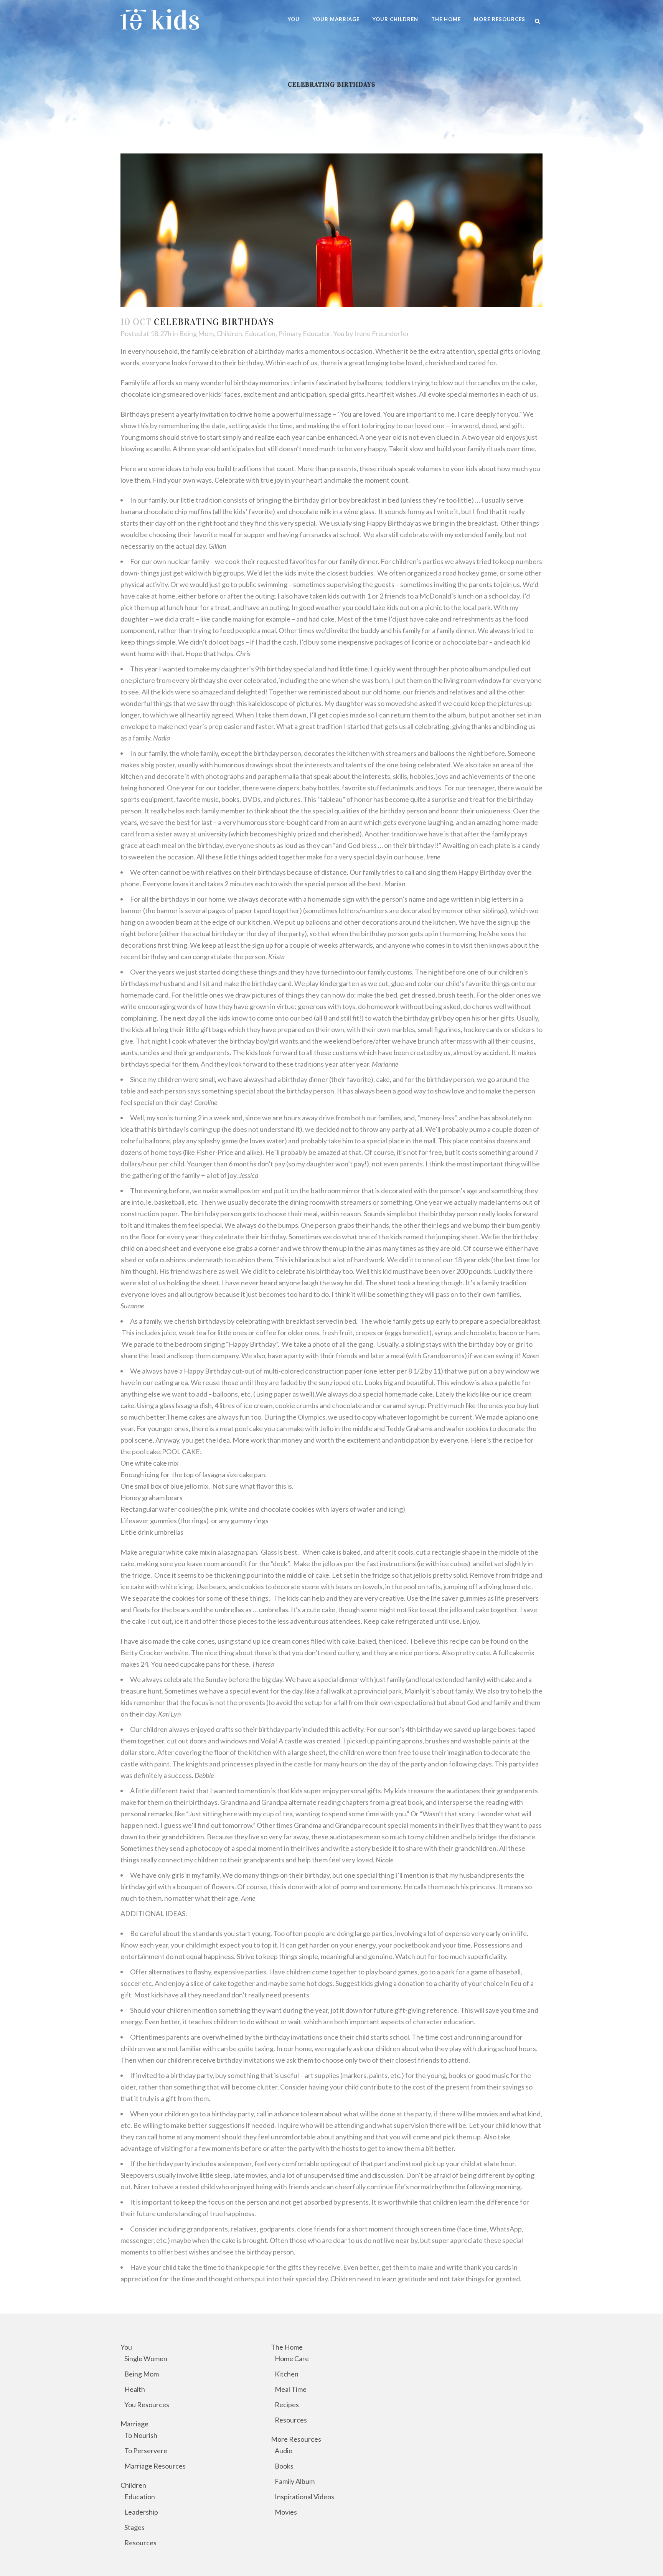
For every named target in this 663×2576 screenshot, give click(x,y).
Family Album (295, 2481)
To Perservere (146, 2451)
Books (284, 2466)
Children (229, 333)
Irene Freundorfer (382, 333)
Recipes (287, 2404)
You (339, 333)
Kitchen (287, 2374)
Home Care (292, 2358)
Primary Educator (304, 333)
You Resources (147, 2404)
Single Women (146, 2358)
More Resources (296, 2439)
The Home (287, 2347)
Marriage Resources (155, 2466)
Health (135, 2389)
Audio (284, 2451)
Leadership (141, 2512)
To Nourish (141, 2435)
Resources (140, 2543)
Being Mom (196, 333)
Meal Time (291, 2389)
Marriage (134, 2424)
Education (260, 333)
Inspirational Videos (304, 2497)
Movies (286, 2512)
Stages (134, 2527)
